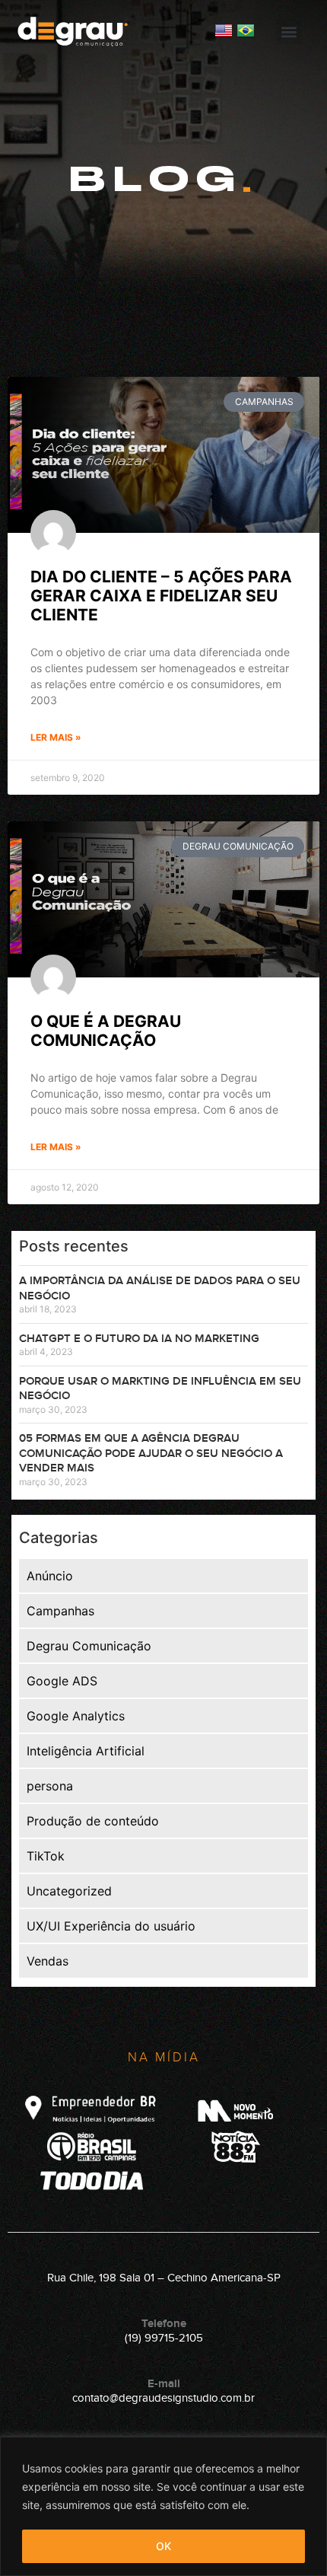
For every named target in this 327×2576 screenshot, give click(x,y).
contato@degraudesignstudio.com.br (163, 2398)
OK (163, 2546)
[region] (163, 2506)
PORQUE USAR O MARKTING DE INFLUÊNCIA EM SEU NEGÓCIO (160, 1389)
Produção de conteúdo (93, 1821)
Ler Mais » (56, 737)
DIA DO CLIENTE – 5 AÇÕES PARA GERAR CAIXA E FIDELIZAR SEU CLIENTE (161, 596)
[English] (225, 35)
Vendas (48, 1961)
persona (50, 1786)
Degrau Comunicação (89, 1646)
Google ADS (62, 1681)
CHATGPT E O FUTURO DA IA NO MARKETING (139, 1339)
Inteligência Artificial (86, 1751)
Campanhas (60, 1611)
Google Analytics (76, 1716)
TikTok (46, 1856)
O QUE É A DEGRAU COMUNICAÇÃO (106, 1031)
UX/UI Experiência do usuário (111, 1926)
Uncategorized (69, 1891)
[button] (289, 32)
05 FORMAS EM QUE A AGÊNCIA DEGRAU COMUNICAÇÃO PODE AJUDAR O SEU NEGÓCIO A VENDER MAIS (151, 1453)
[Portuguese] (246, 35)
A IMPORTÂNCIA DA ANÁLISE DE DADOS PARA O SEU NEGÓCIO (160, 1288)
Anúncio (50, 1576)
